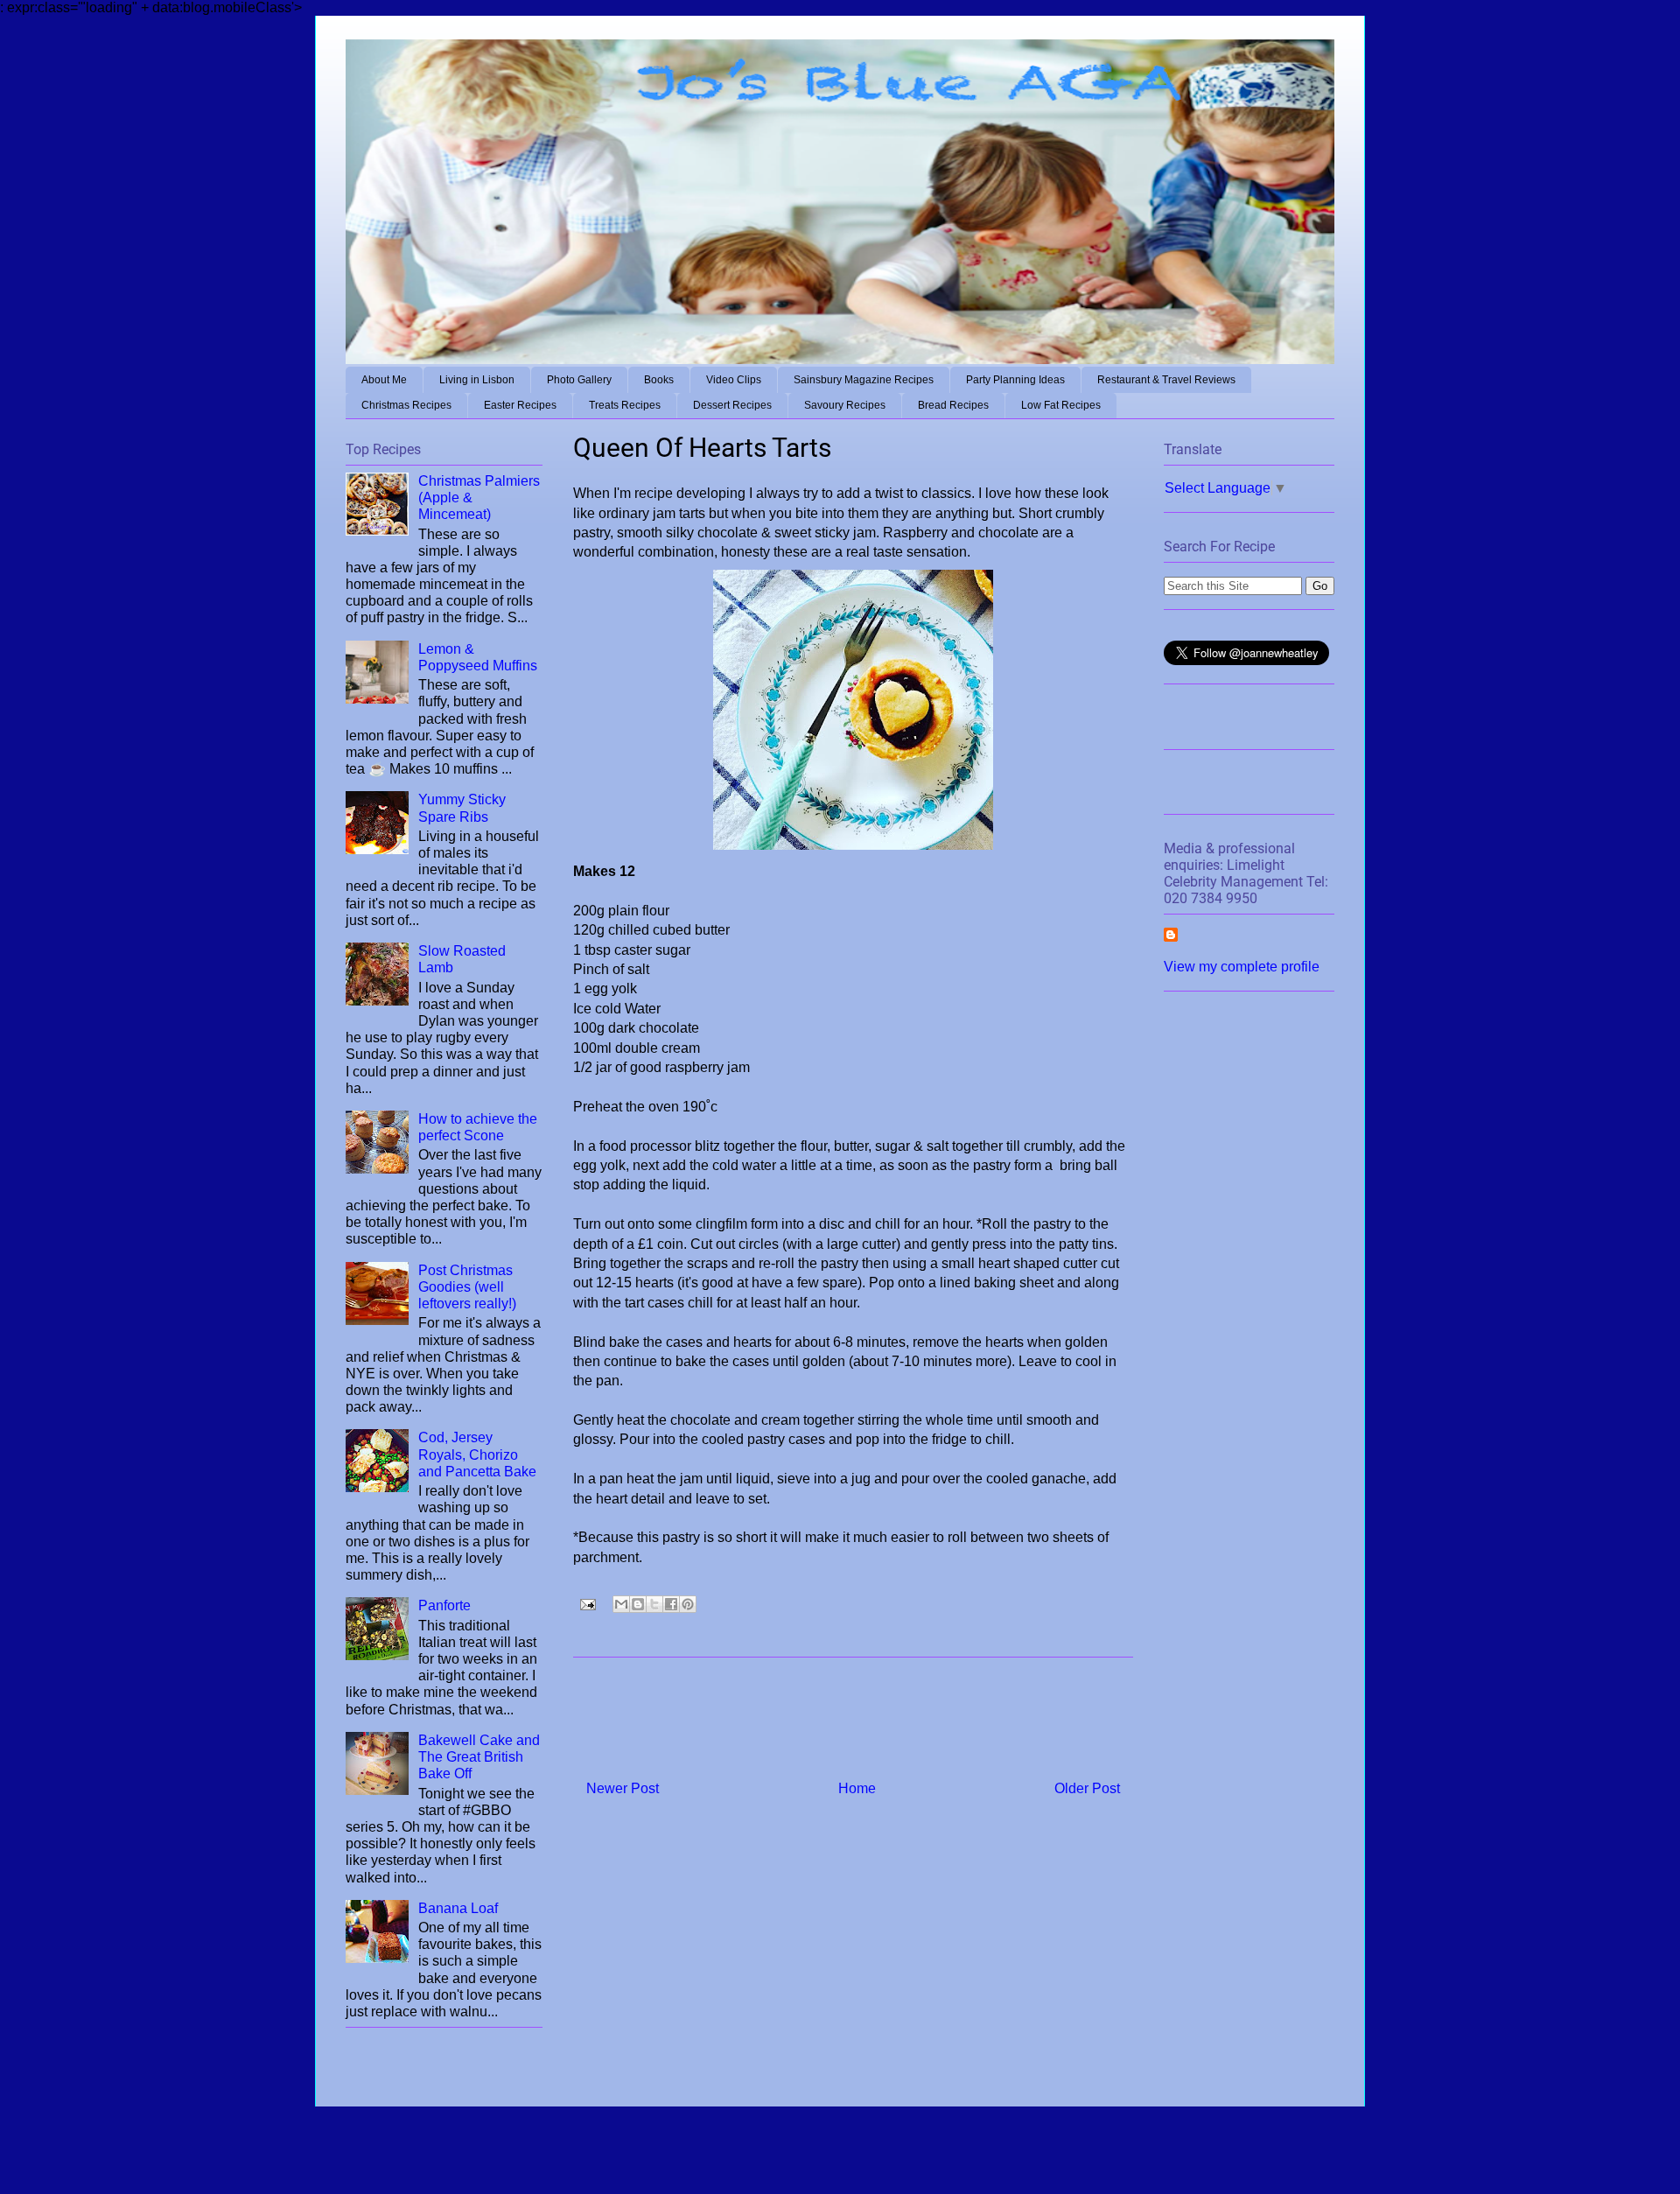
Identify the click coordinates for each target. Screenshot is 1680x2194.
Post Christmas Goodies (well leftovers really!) (467, 1287)
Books (659, 380)
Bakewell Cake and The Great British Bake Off (479, 1757)
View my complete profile (1242, 967)
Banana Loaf (458, 1908)
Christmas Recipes (406, 405)
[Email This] (621, 1604)
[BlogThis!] (638, 1604)
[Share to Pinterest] (688, 1604)
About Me (384, 380)
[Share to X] (654, 1604)
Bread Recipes (953, 405)
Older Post (1087, 1788)
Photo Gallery (579, 380)
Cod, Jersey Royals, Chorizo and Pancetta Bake (477, 1454)
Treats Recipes (625, 405)
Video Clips (734, 380)
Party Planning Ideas (1015, 380)
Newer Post (623, 1788)
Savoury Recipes (845, 405)
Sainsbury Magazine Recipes (864, 380)
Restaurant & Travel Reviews (1166, 380)
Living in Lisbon (477, 380)
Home (857, 1788)
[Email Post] (586, 1603)
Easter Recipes (520, 405)
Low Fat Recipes (1061, 405)
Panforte (444, 1605)
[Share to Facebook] (671, 1604)
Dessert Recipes (732, 405)
